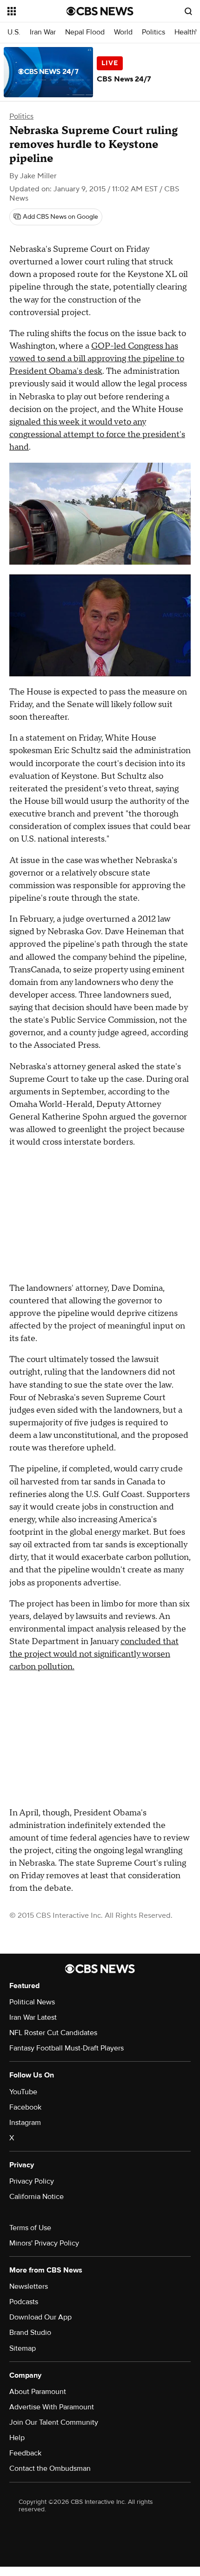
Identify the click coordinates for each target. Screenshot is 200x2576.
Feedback (25, 2453)
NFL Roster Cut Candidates (53, 2033)
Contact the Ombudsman (50, 2468)
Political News (32, 2002)
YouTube (23, 2092)
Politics (153, 32)
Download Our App (40, 2317)
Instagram (25, 2123)
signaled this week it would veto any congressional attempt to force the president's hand (97, 435)
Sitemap (23, 2348)
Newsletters (29, 2286)
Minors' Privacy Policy (44, 2243)
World (123, 32)
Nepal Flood (85, 32)
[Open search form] (188, 11)
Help (17, 2438)
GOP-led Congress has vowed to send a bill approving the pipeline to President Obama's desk (97, 359)
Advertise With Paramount (52, 2407)
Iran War (43, 32)
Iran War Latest (33, 2017)
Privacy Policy (32, 2181)
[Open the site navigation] (37, 11)
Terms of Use (30, 2228)
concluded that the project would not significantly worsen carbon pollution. (94, 1654)
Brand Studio (30, 2333)
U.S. (14, 32)
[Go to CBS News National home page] (100, 11)
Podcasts (24, 2302)
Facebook (25, 2107)
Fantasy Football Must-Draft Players (67, 2048)
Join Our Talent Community (54, 2422)
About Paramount (38, 2392)
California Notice (37, 2197)
